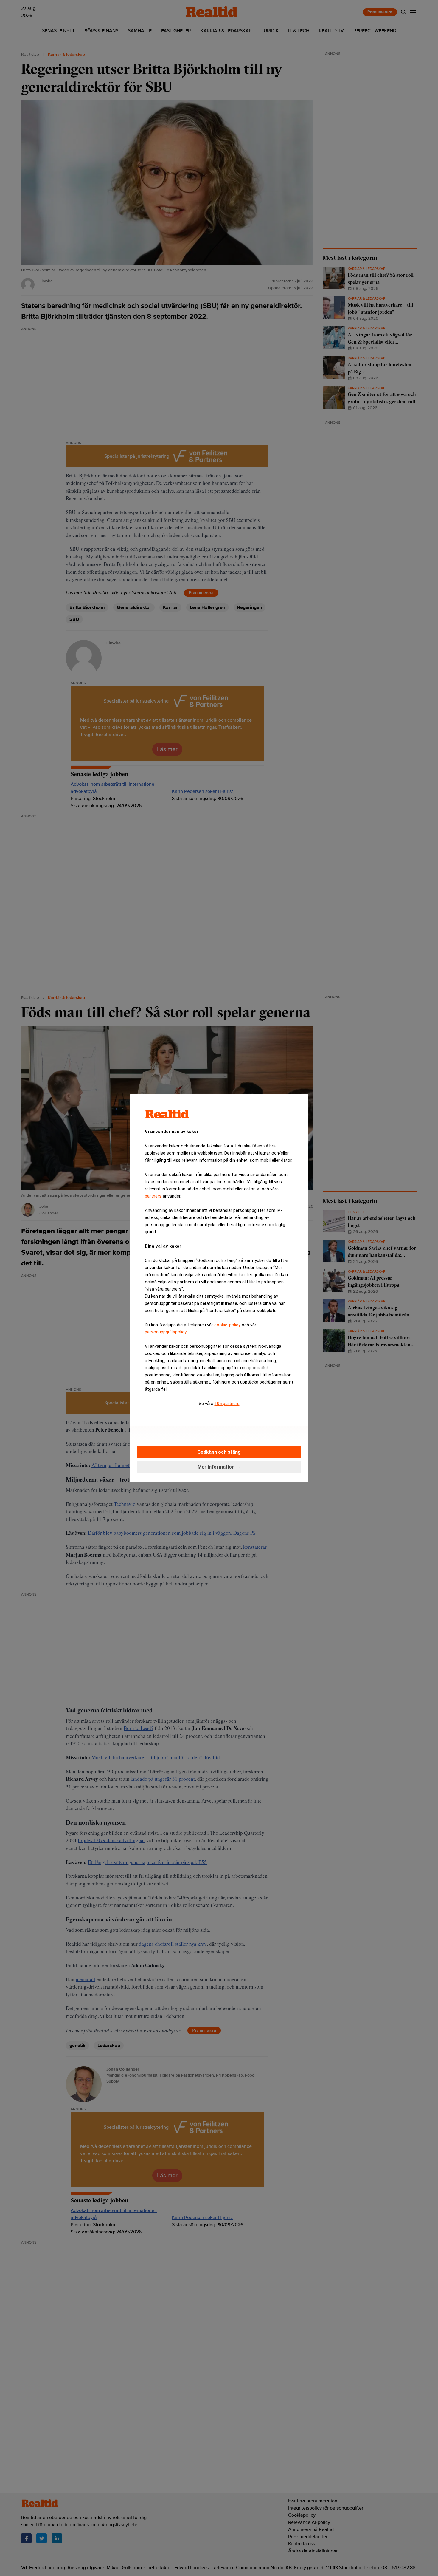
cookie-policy (227, 1325)
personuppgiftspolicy (166, 1332)
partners (153, 1196)
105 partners (227, 1404)
